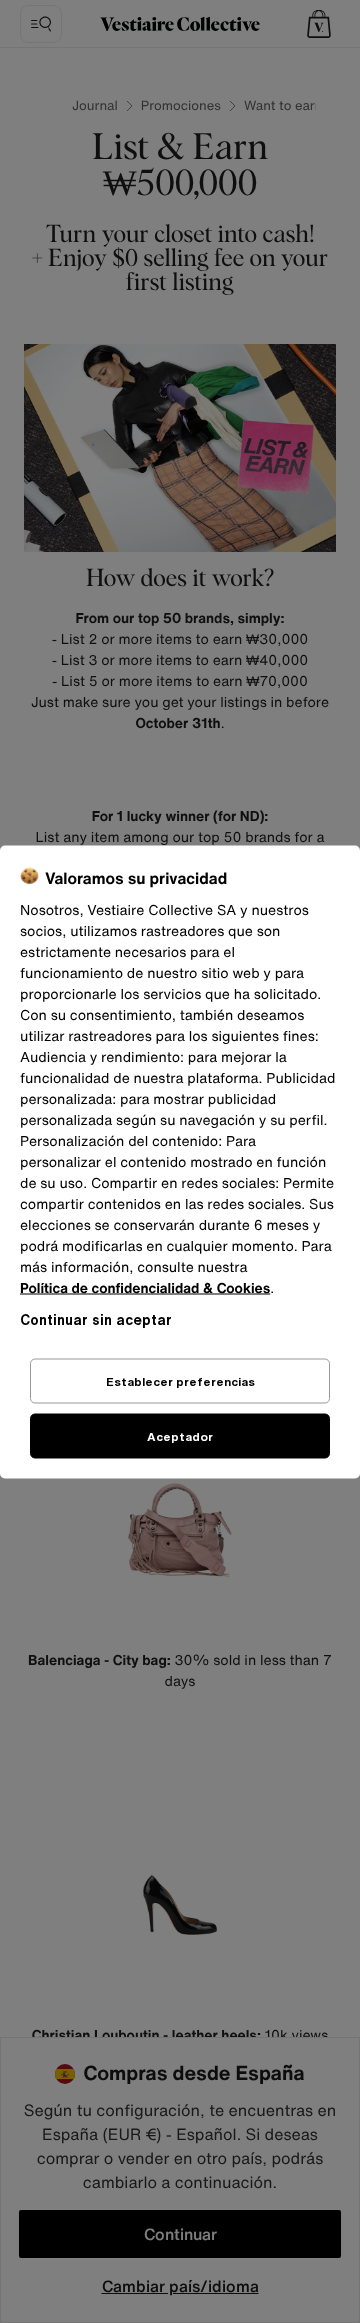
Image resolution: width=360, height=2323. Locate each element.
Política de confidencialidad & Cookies (145, 1287)
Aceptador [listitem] (180, 1435)
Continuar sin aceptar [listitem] (96, 1318)
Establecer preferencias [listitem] (180, 1380)
